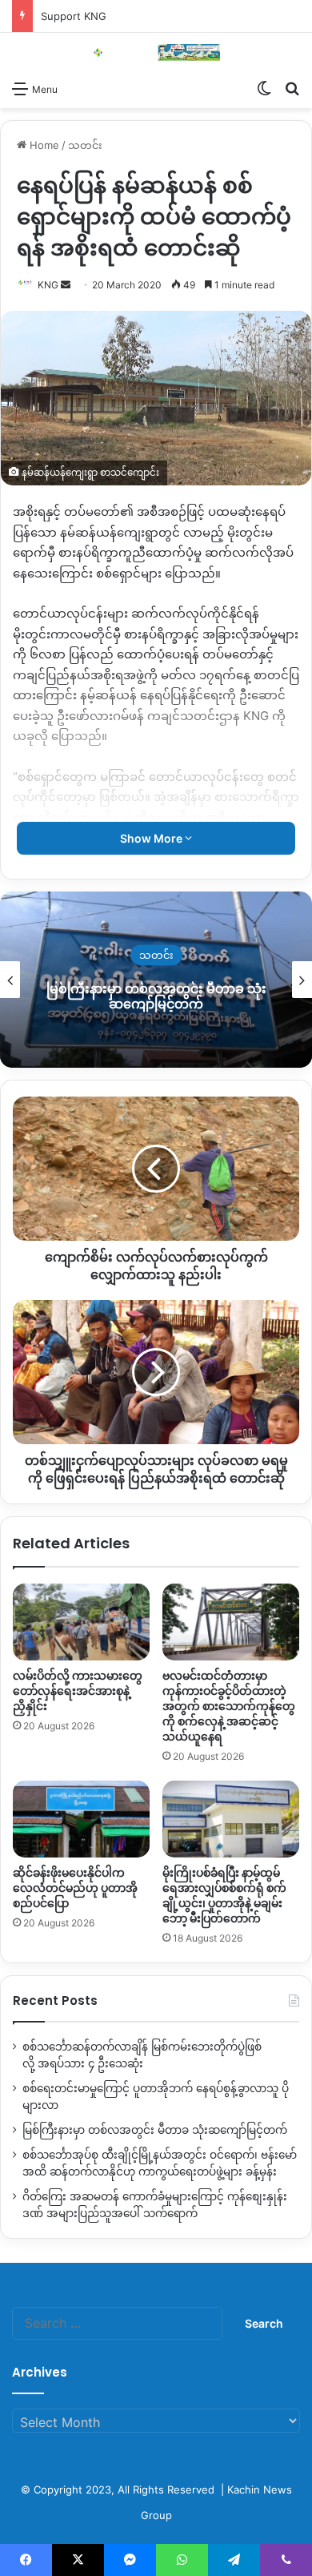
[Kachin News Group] (156, 52)
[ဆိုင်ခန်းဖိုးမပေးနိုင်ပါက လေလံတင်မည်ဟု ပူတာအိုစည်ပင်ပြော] (81, 1819)
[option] (156, 980)
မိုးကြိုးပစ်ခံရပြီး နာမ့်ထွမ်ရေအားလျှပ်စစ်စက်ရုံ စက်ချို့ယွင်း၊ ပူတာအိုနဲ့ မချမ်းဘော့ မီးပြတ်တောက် (224, 1896)
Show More (152, 838)
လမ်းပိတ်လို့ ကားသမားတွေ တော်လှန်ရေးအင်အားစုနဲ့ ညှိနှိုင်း (78, 1691)
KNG (48, 285)
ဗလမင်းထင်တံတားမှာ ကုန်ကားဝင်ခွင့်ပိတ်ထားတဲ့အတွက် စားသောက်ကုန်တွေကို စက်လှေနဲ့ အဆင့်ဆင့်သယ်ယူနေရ (229, 1706)
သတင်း (85, 145)
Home (43, 145)
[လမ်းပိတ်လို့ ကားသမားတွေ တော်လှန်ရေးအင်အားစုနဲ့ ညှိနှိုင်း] (81, 1622)
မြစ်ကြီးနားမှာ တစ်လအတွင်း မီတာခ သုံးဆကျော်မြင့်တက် (156, 996)
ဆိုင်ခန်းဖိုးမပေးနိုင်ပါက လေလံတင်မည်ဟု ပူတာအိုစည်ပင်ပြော (75, 1888)
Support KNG (74, 16)
